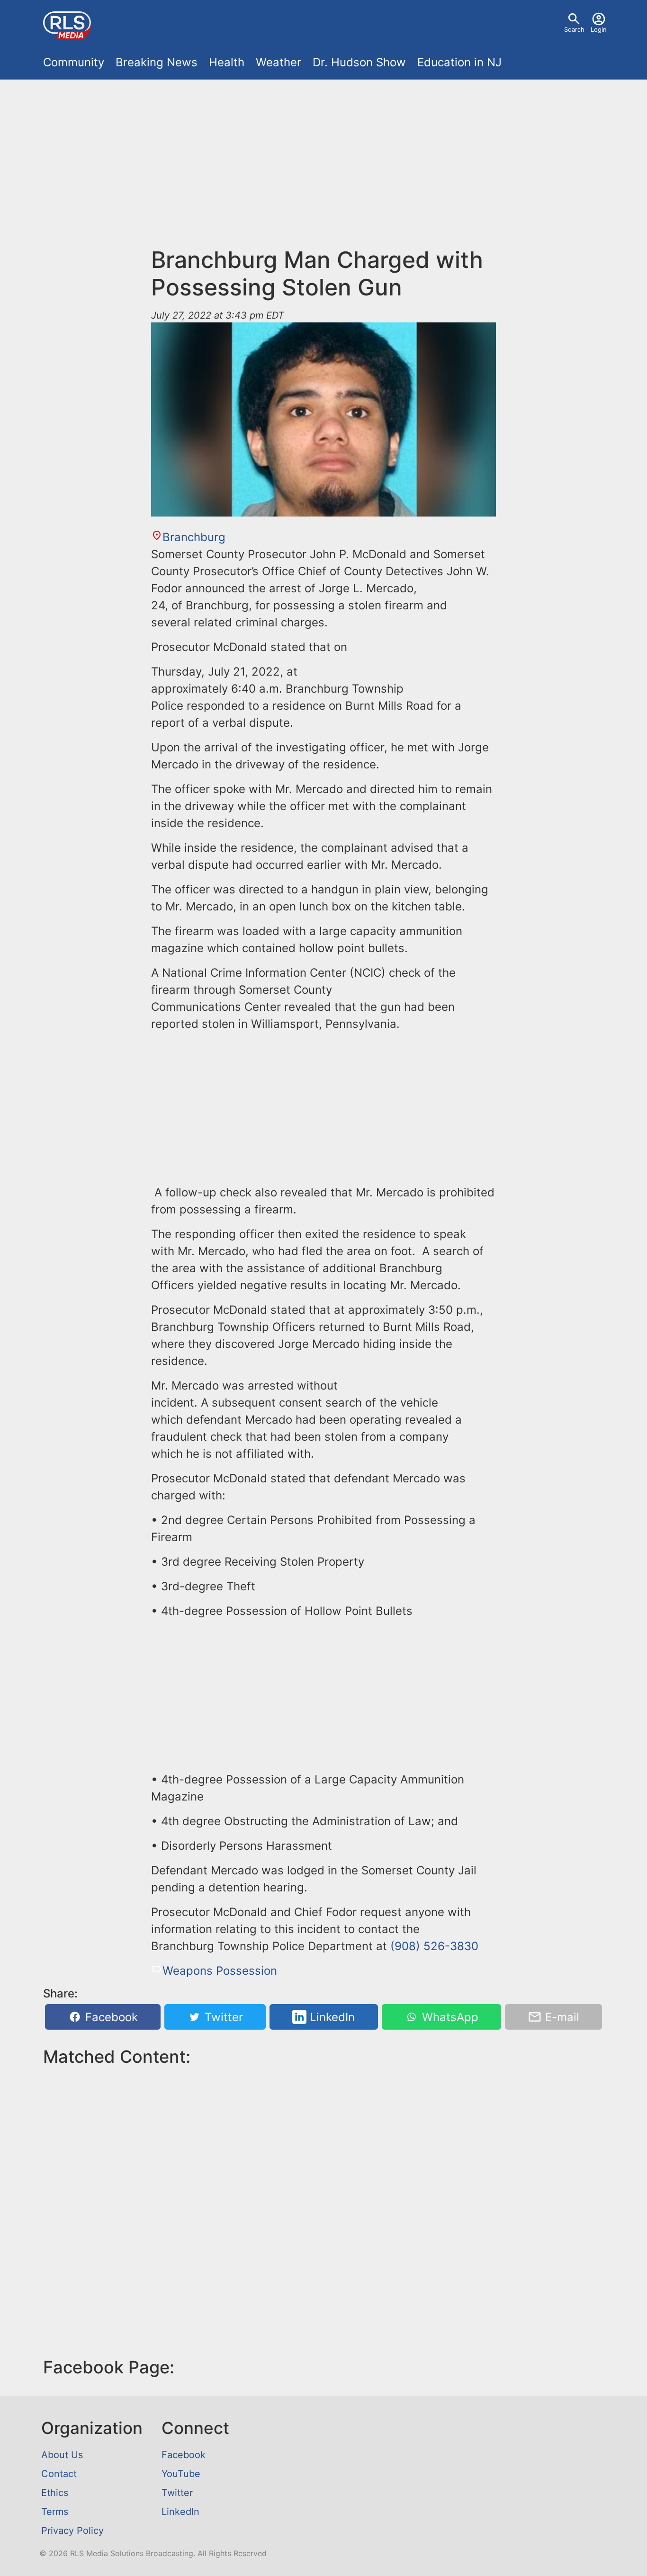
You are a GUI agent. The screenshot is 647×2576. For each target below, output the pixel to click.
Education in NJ (459, 62)
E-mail (561, 2017)
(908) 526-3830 (434, 1946)
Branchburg (194, 537)
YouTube (181, 2474)
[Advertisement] (323, 169)
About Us (62, 2455)
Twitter (222, 2017)
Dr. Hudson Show (359, 62)
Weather (279, 62)
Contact (59, 2474)
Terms (55, 2512)
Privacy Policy (72, 2531)
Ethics (55, 2493)
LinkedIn (331, 2017)
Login (599, 29)
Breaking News (157, 62)
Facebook (110, 2017)
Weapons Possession (220, 1971)
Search (574, 29)
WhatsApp (449, 2017)
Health (227, 62)
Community (74, 62)
